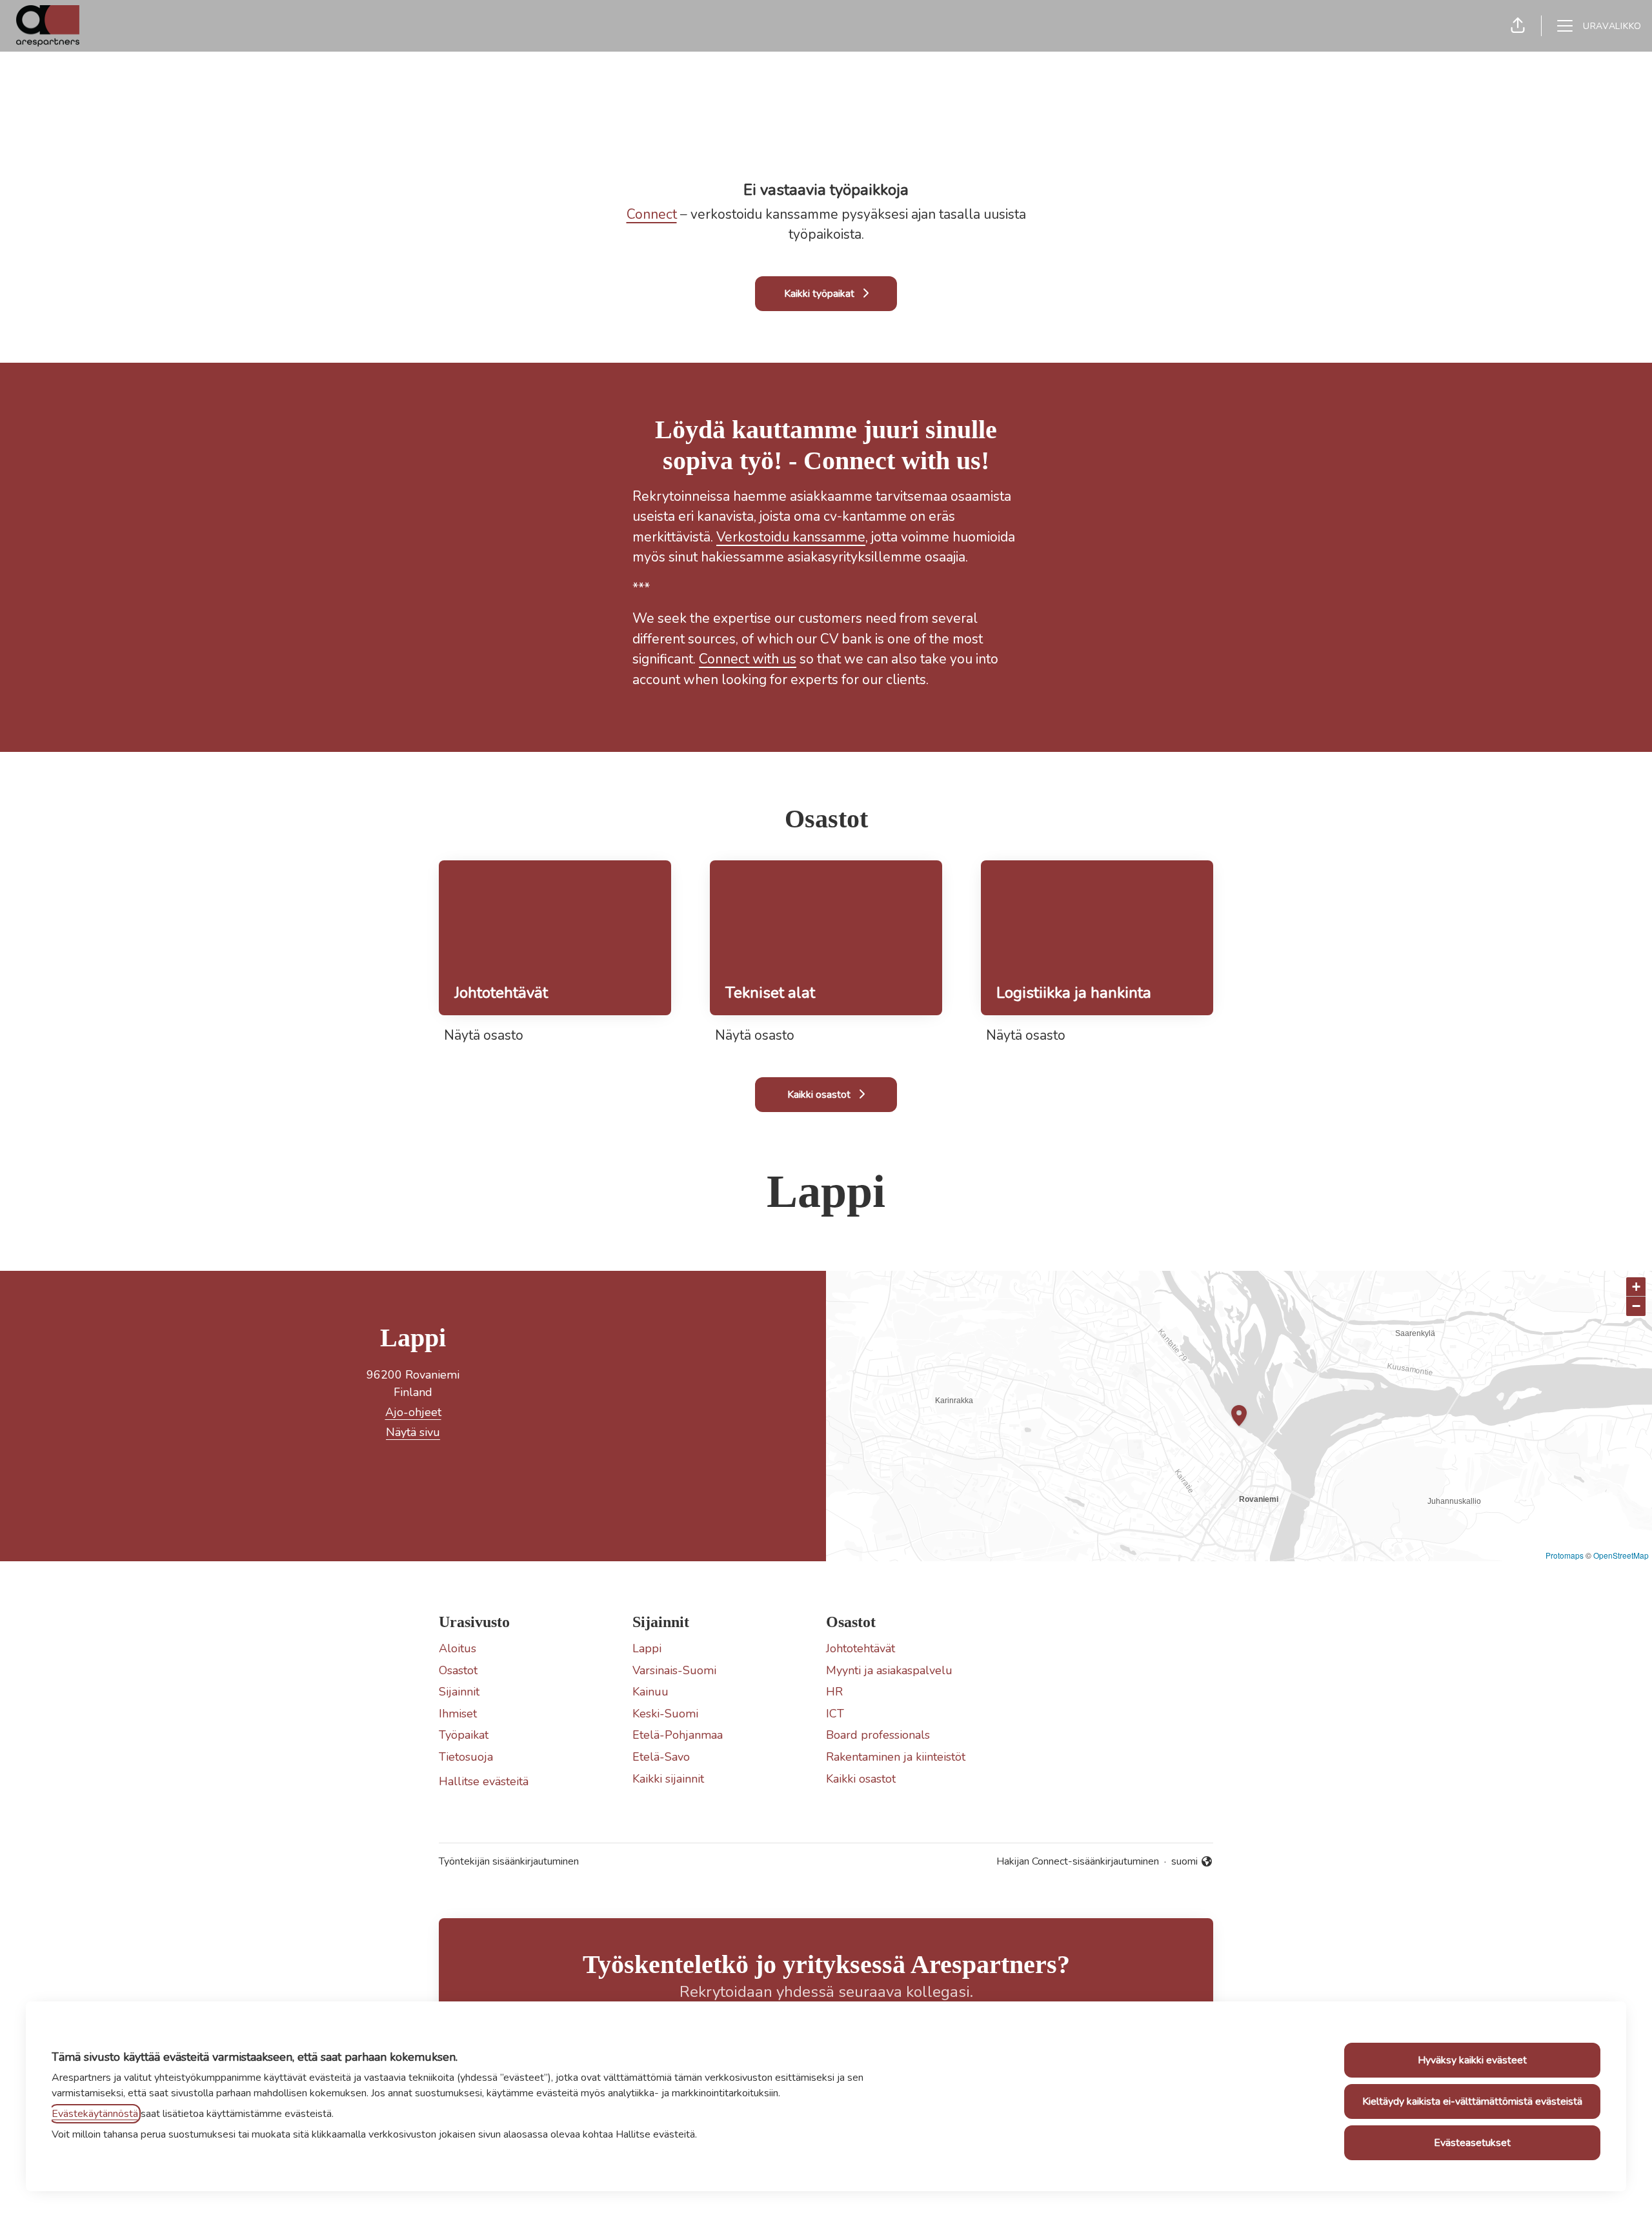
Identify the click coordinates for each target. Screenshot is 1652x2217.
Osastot (458, 1670)
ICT (835, 1714)
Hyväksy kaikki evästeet (1472, 2060)
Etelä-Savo (661, 1757)
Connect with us (748, 659)
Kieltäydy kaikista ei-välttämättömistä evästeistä (1472, 2101)
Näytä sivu (413, 1432)
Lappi (647, 1648)
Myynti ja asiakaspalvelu (889, 1670)
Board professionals (878, 1735)
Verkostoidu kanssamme (791, 537)
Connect (652, 214)
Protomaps (1565, 1555)
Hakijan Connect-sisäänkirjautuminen (1078, 1861)
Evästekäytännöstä (95, 2114)
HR (834, 1692)
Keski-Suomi (665, 1714)
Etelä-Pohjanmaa (678, 1735)
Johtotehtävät (861, 1648)
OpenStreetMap (1621, 1555)
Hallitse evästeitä (484, 1781)
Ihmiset (458, 1714)
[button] (1518, 26)
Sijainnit (459, 1692)
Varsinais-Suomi (674, 1670)
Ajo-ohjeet (413, 1412)
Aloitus (458, 1648)
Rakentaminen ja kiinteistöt (896, 1757)
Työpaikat (464, 1735)
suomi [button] (1192, 1862)
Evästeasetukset (1472, 2143)
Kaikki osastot (861, 1779)
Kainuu (650, 1692)
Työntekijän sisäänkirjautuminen (509, 1861)
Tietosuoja (466, 1757)
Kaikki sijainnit (668, 1779)
